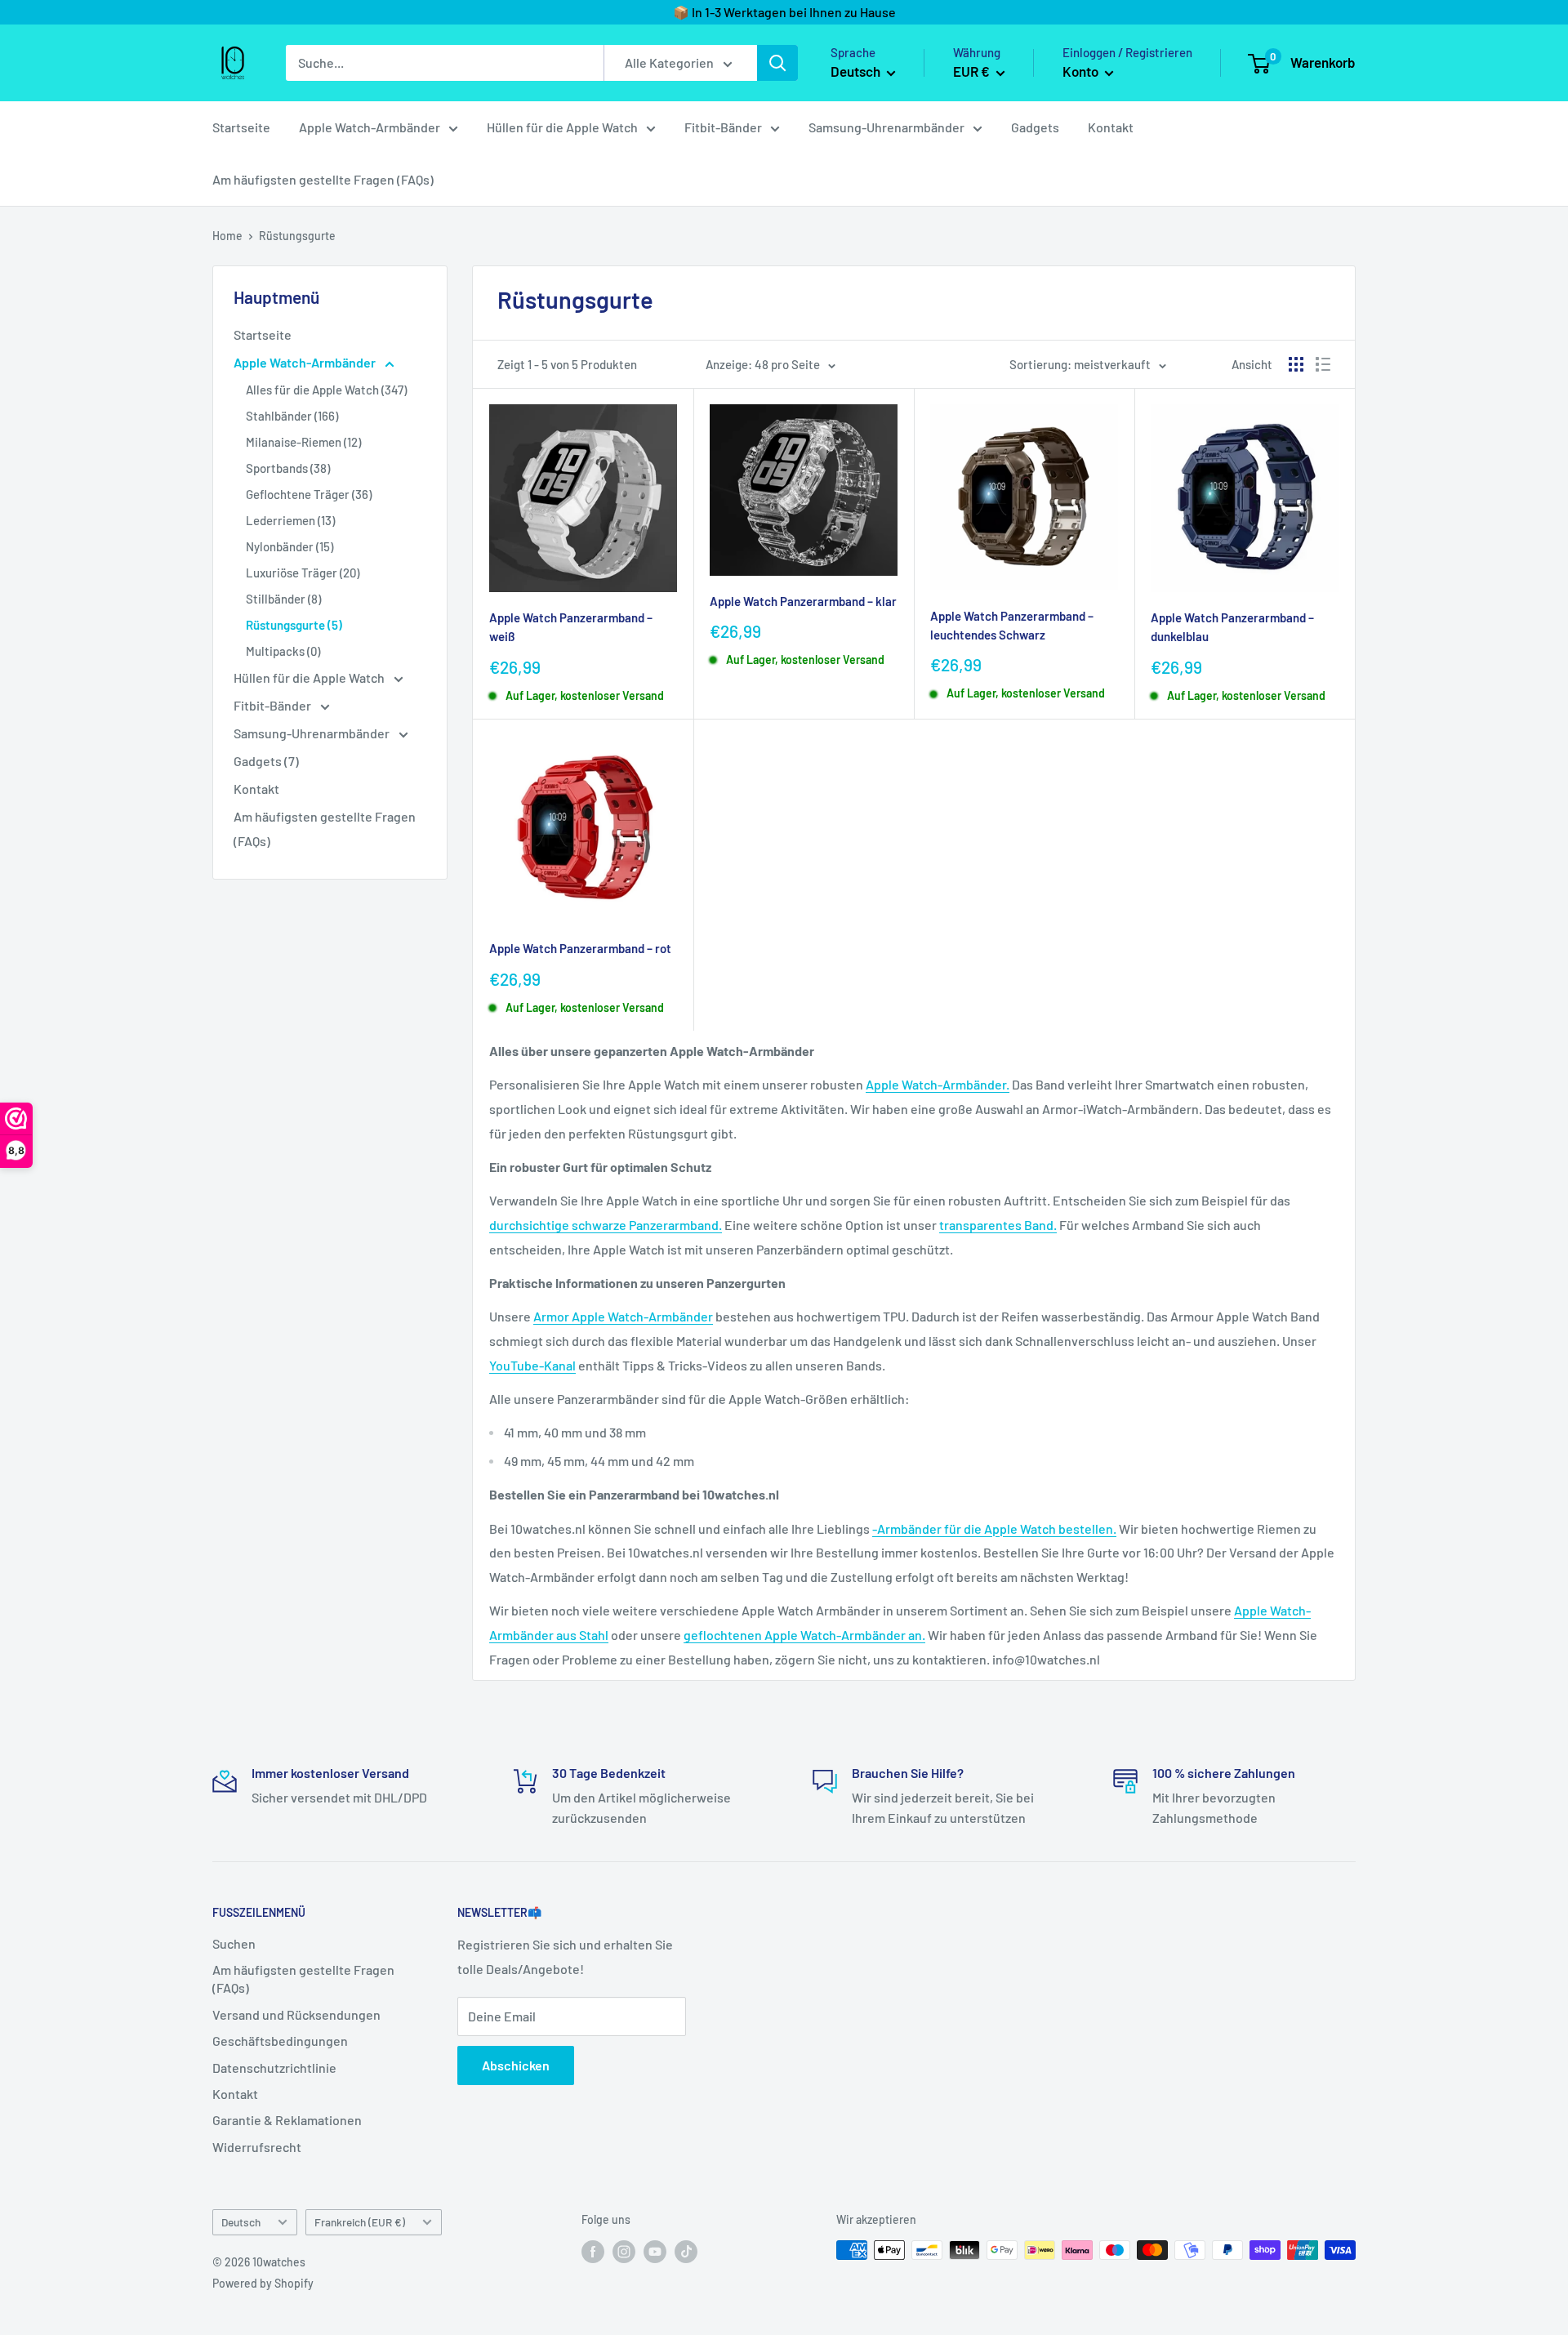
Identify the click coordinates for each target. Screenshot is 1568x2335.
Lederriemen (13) (290, 520)
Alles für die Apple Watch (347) (326, 390)
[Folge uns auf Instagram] (624, 2252)
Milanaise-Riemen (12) (303, 442)
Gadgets (1035, 127)
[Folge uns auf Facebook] (593, 2252)
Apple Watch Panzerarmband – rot (580, 948)
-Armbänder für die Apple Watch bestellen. (994, 1528)
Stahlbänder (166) (292, 416)
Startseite (241, 127)
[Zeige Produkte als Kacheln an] (1296, 364)
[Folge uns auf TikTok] (686, 2252)
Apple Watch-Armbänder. (938, 1084)
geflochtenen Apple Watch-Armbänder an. (804, 1635)
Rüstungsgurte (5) (294, 625)
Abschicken (516, 2065)
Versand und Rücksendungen (296, 2014)
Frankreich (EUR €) (360, 2222)
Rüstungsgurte (297, 236)
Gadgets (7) (266, 761)
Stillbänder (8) (283, 599)
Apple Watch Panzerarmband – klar (803, 601)
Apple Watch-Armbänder (370, 127)
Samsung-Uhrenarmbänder (886, 127)
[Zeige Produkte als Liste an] (1323, 364)
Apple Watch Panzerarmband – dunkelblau (1232, 627)
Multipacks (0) (283, 651)
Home (227, 236)
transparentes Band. (998, 1225)
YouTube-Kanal (532, 1365)
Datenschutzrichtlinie (274, 2068)
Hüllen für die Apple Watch (562, 127)
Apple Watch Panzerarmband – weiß (571, 627)
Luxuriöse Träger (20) (303, 573)
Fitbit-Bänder (723, 127)
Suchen (234, 1943)
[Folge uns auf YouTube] (655, 2252)
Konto (1082, 71)
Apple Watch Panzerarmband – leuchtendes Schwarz (1012, 625)
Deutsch (241, 2222)
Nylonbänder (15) (290, 546)
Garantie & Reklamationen (287, 2120)
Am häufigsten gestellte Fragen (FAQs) (323, 179)
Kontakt (1111, 127)
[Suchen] (777, 63)
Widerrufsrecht (257, 2147)
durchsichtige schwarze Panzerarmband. (606, 1225)
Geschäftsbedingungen (280, 2041)
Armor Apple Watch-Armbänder (623, 1316)
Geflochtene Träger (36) (309, 494)
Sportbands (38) (288, 468)
